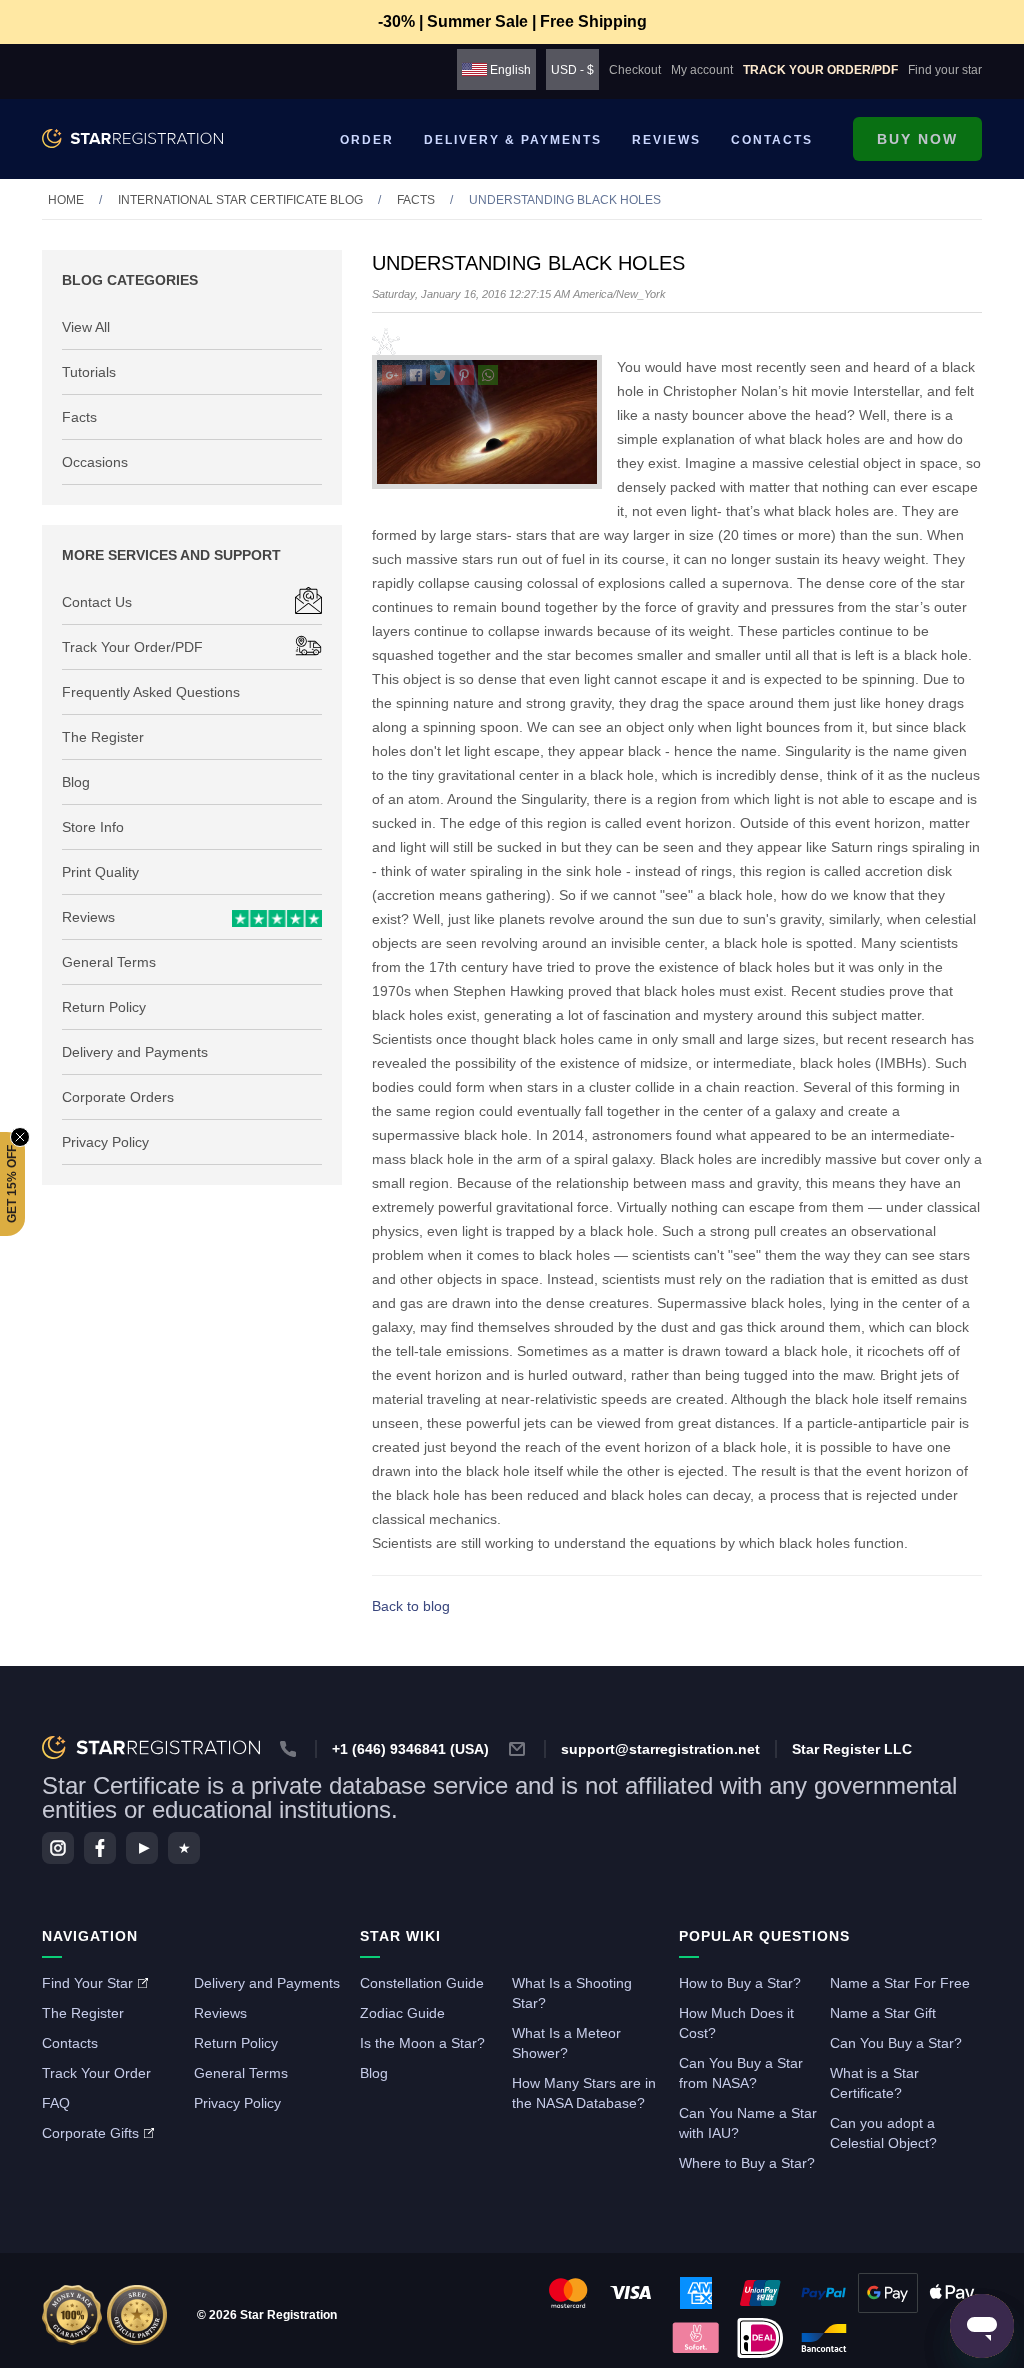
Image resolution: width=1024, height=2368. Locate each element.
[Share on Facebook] (416, 377)
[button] (12, 1184)
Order (367, 140)
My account (702, 70)
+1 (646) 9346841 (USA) (410, 1749)
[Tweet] (440, 377)
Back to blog (411, 1606)
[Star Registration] (132, 139)
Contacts (772, 140)
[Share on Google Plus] (392, 377)
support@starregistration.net (660, 1749)
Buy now (917, 139)
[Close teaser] (20, 1137)
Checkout (635, 70)
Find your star (945, 70)
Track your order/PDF (820, 70)
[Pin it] (464, 377)
